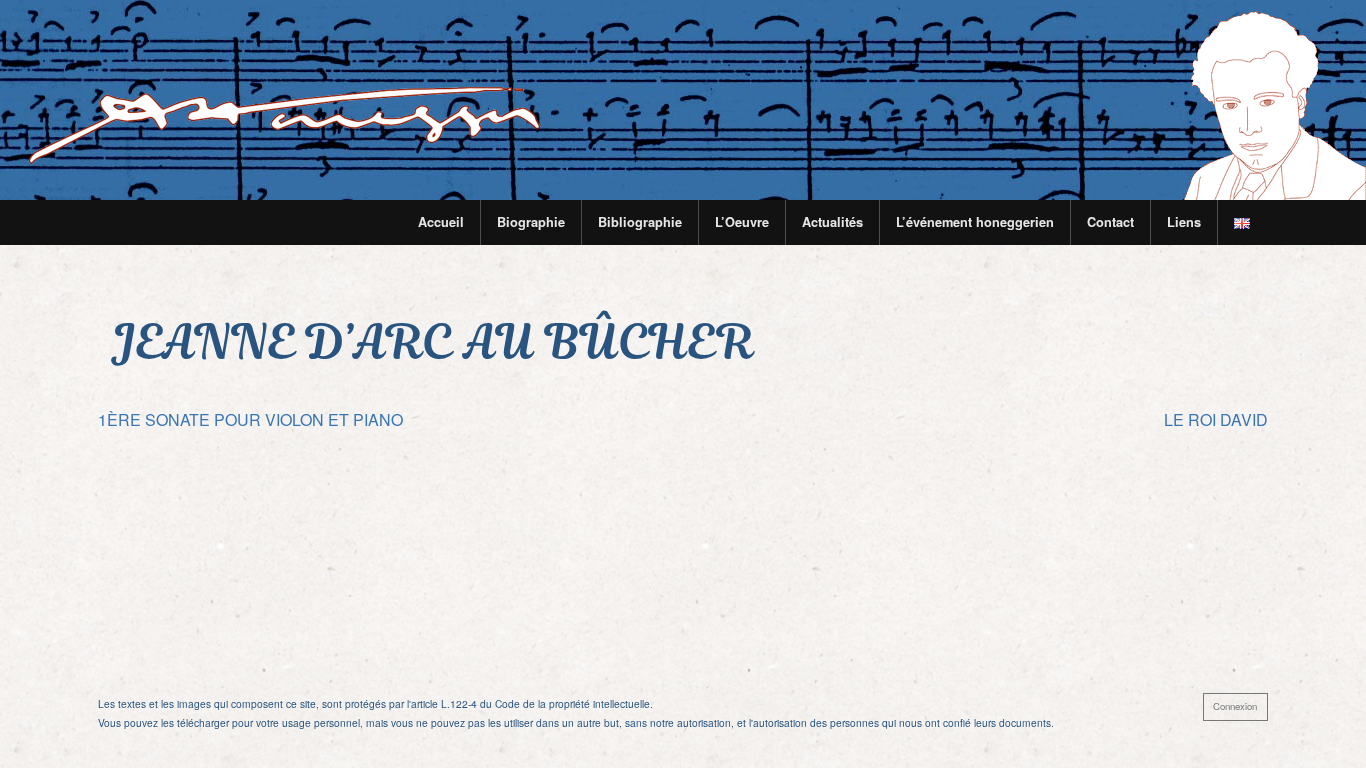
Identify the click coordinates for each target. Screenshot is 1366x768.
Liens (1184, 222)
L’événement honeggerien (975, 222)
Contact (1110, 222)
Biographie (531, 222)
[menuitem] (441, 222)
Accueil (441, 222)
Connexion (1235, 706)
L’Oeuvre (742, 222)
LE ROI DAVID (1216, 419)
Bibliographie (640, 222)
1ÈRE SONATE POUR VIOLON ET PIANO (250, 419)
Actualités (832, 222)
